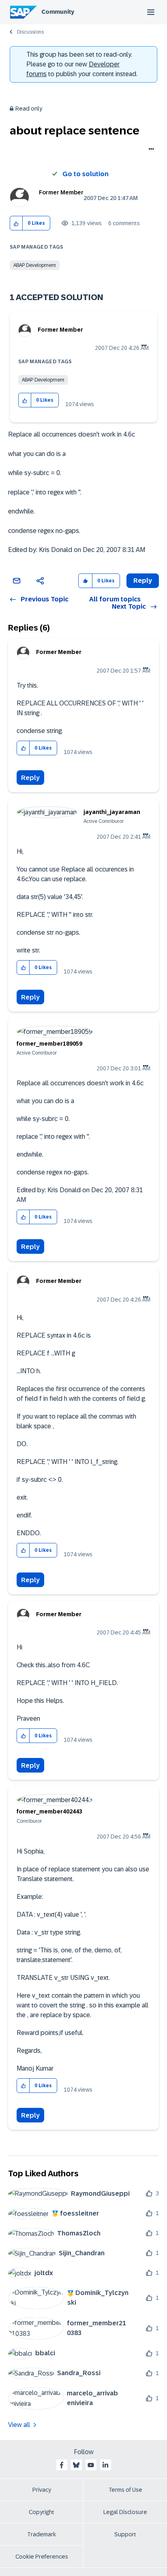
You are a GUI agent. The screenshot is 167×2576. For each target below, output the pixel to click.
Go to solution (86, 174)
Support (125, 2534)
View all (19, 2425)
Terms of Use (125, 2490)
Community (58, 12)
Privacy (42, 2490)
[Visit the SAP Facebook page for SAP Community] (62, 2465)
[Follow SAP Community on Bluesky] (76, 2465)
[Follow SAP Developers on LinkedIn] (105, 2465)
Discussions (30, 32)
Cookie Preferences (42, 2557)
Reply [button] (143, 581)
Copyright (42, 2512)
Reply (30, 778)
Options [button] (150, 150)
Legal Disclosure (125, 2512)
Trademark (42, 2534)
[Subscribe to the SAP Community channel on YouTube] (91, 2465)
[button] (16, 223)
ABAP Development (35, 265)
